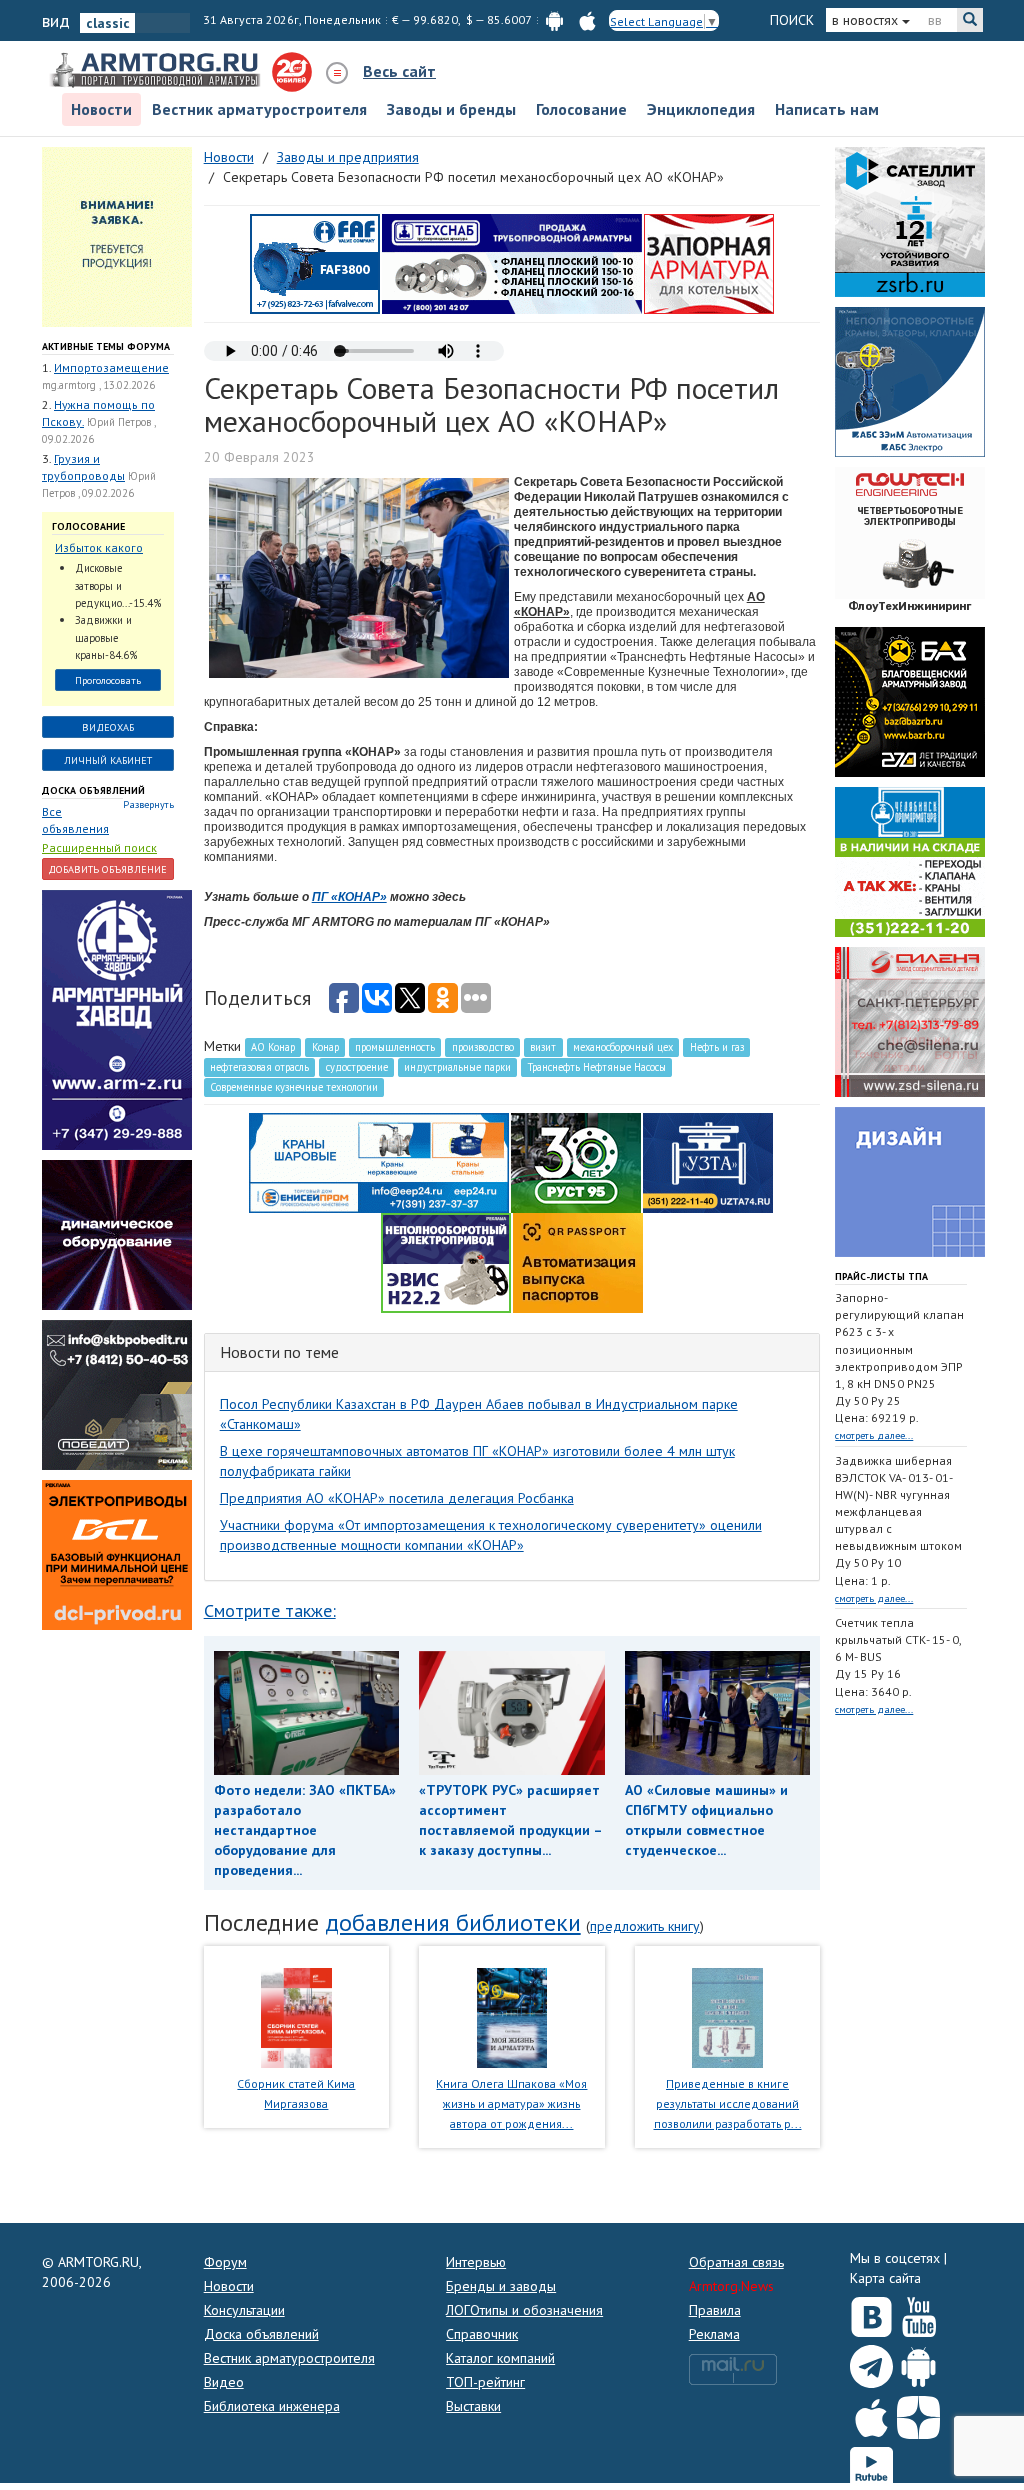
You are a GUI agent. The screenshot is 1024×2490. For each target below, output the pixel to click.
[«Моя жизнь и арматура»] (512, 2016)
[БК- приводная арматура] (117, 1554)
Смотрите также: (270, 1610)
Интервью (476, 2262)
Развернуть (148, 804)
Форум (225, 2262)
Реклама (714, 2334)
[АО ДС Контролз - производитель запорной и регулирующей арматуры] (117, 1234)
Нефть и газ (717, 1047)
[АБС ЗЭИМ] (910, 380)
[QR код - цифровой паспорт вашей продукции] (578, 1261)
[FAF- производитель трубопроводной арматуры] (315, 262)
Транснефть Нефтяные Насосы (597, 1067)
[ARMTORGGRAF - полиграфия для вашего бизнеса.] (910, 1180)
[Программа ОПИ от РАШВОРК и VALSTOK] (709, 262)
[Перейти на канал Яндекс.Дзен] (918, 2413)
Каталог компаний (500, 2358)
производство (483, 1047)
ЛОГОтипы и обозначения (524, 2310)
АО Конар (273, 1047)
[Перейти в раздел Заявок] (117, 235)
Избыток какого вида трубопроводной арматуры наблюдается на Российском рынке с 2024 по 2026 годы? (107, 548)
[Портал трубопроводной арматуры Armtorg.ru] (157, 71)
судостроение (357, 1067)
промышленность (395, 1047)
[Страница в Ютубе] (918, 2313)
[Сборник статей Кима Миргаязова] (296, 2016)
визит (543, 1047)
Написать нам (827, 109)
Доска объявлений (93, 790)
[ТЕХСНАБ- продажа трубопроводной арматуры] (512, 262)
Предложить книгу (645, 1926)
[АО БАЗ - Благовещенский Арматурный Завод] (910, 700)
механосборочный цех (623, 1047)
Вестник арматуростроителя (259, 109)
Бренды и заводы (501, 2286)
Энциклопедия (701, 109)
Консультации (244, 2310)
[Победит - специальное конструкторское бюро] (117, 1394)
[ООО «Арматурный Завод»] (117, 1019)
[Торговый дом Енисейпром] (379, 1161)
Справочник (482, 2334)
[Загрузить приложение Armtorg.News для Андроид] (918, 2362)
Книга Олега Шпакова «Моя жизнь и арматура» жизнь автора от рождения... (511, 2103)
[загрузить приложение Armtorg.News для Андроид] (554, 19)
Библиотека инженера (272, 2406)
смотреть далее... (874, 1435)
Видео (224, 2382)
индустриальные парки (457, 1067)
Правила (715, 2310)
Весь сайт (399, 71)
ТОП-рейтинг (485, 2382)
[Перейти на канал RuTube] (871, 2464)
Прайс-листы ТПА (881, 1276)
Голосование (581, 109)
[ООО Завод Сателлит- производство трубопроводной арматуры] (910, 220)
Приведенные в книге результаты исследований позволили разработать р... (728, 2103)
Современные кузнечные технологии (294, 1087)
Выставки (473, 2406)
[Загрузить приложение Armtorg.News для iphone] (871, 2413)
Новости (101, 109)
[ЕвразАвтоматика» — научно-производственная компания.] (446, 1261)
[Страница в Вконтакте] (871, 2313)
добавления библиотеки (453, 1922)
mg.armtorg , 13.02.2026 (98, 385)
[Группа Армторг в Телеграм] (871, 2362)
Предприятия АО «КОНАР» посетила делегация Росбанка (397, 1498)
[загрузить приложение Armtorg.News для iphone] (587, 19)
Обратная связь (736, 2262)
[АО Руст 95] (576, 1161)
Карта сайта (885, 2278)
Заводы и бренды (451, 109)
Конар (325, 1047)
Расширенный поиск (99, 847)
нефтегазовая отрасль (259, 1067)
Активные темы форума (106, 346)
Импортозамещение (111, 367)
